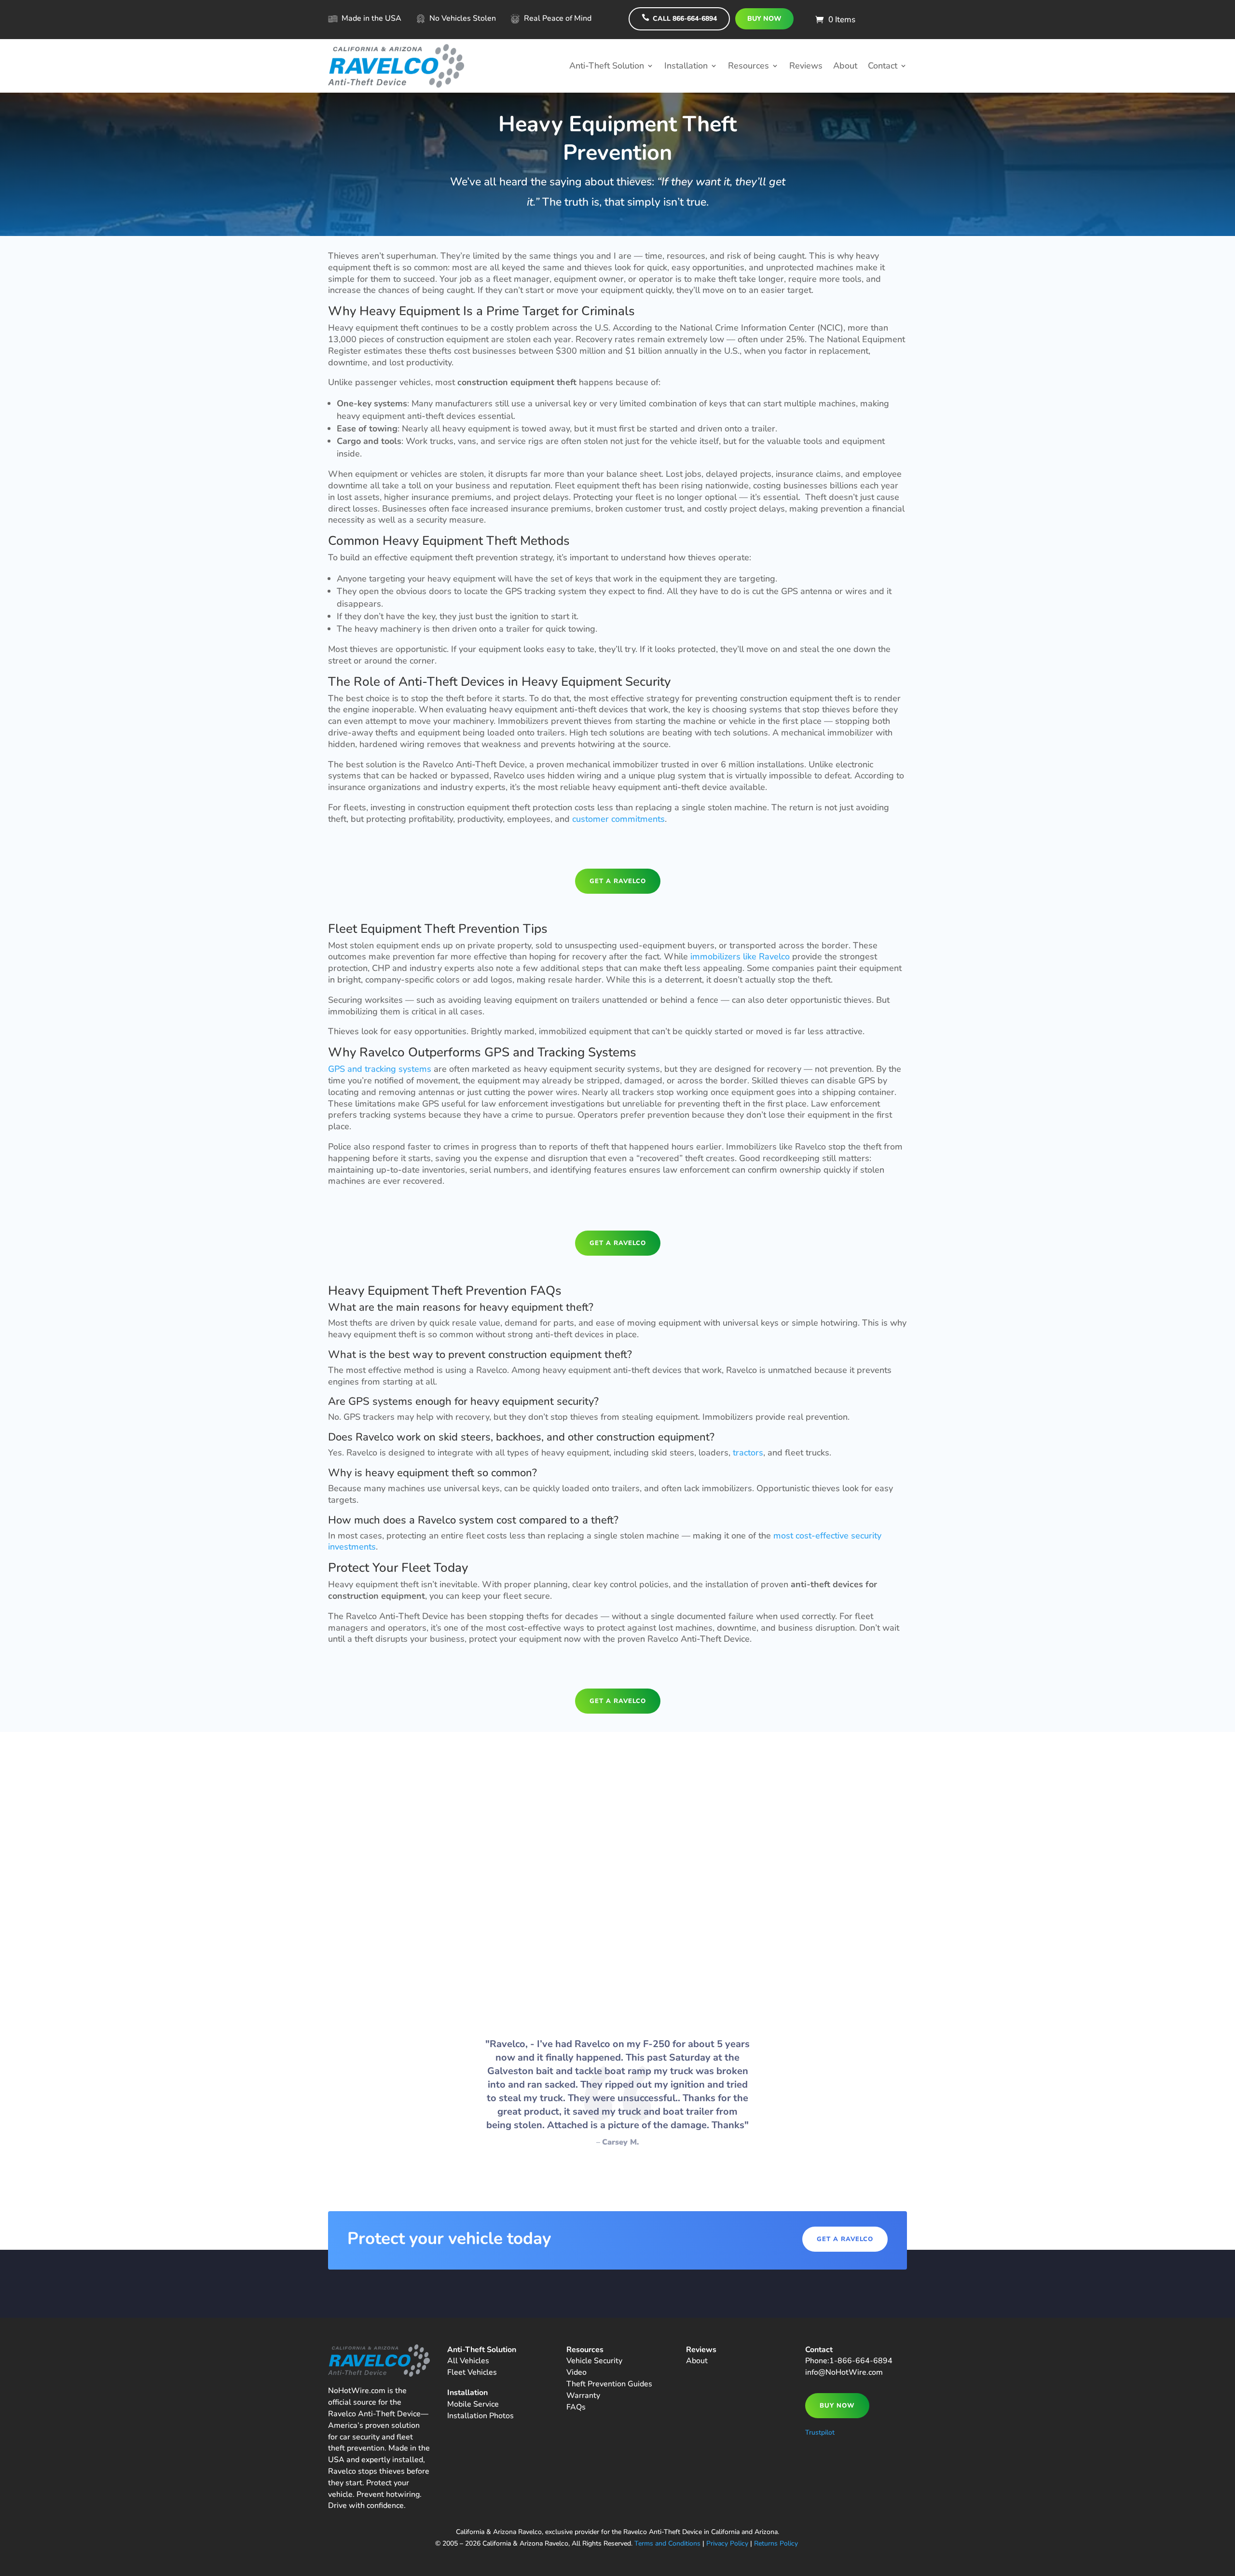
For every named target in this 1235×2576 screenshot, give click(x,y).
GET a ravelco (618, 881)
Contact (883, 66)
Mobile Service (473, 2404)
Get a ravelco (845, 2239)
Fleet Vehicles (472, 2372)
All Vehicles (468, 2361)
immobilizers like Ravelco (740, 956)
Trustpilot (820, 2432)
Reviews (806, 66)
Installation (686, 66)
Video (576, 2372)
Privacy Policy (727, 2543)
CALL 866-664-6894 (679, 18)
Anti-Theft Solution (607, 66)
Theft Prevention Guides (609, 2384)
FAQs (576, 2407)
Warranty (583, 2396)
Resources (748, 66)
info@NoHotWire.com (844, 2372)
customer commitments (618, 819)
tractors (748, 1453)
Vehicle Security (594, 2361)
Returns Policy (776, 2543)
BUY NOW (764, 19)
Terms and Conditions (667, 2543)
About (845, 66)
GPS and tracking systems (380, 1069)
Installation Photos (480, 2416)
